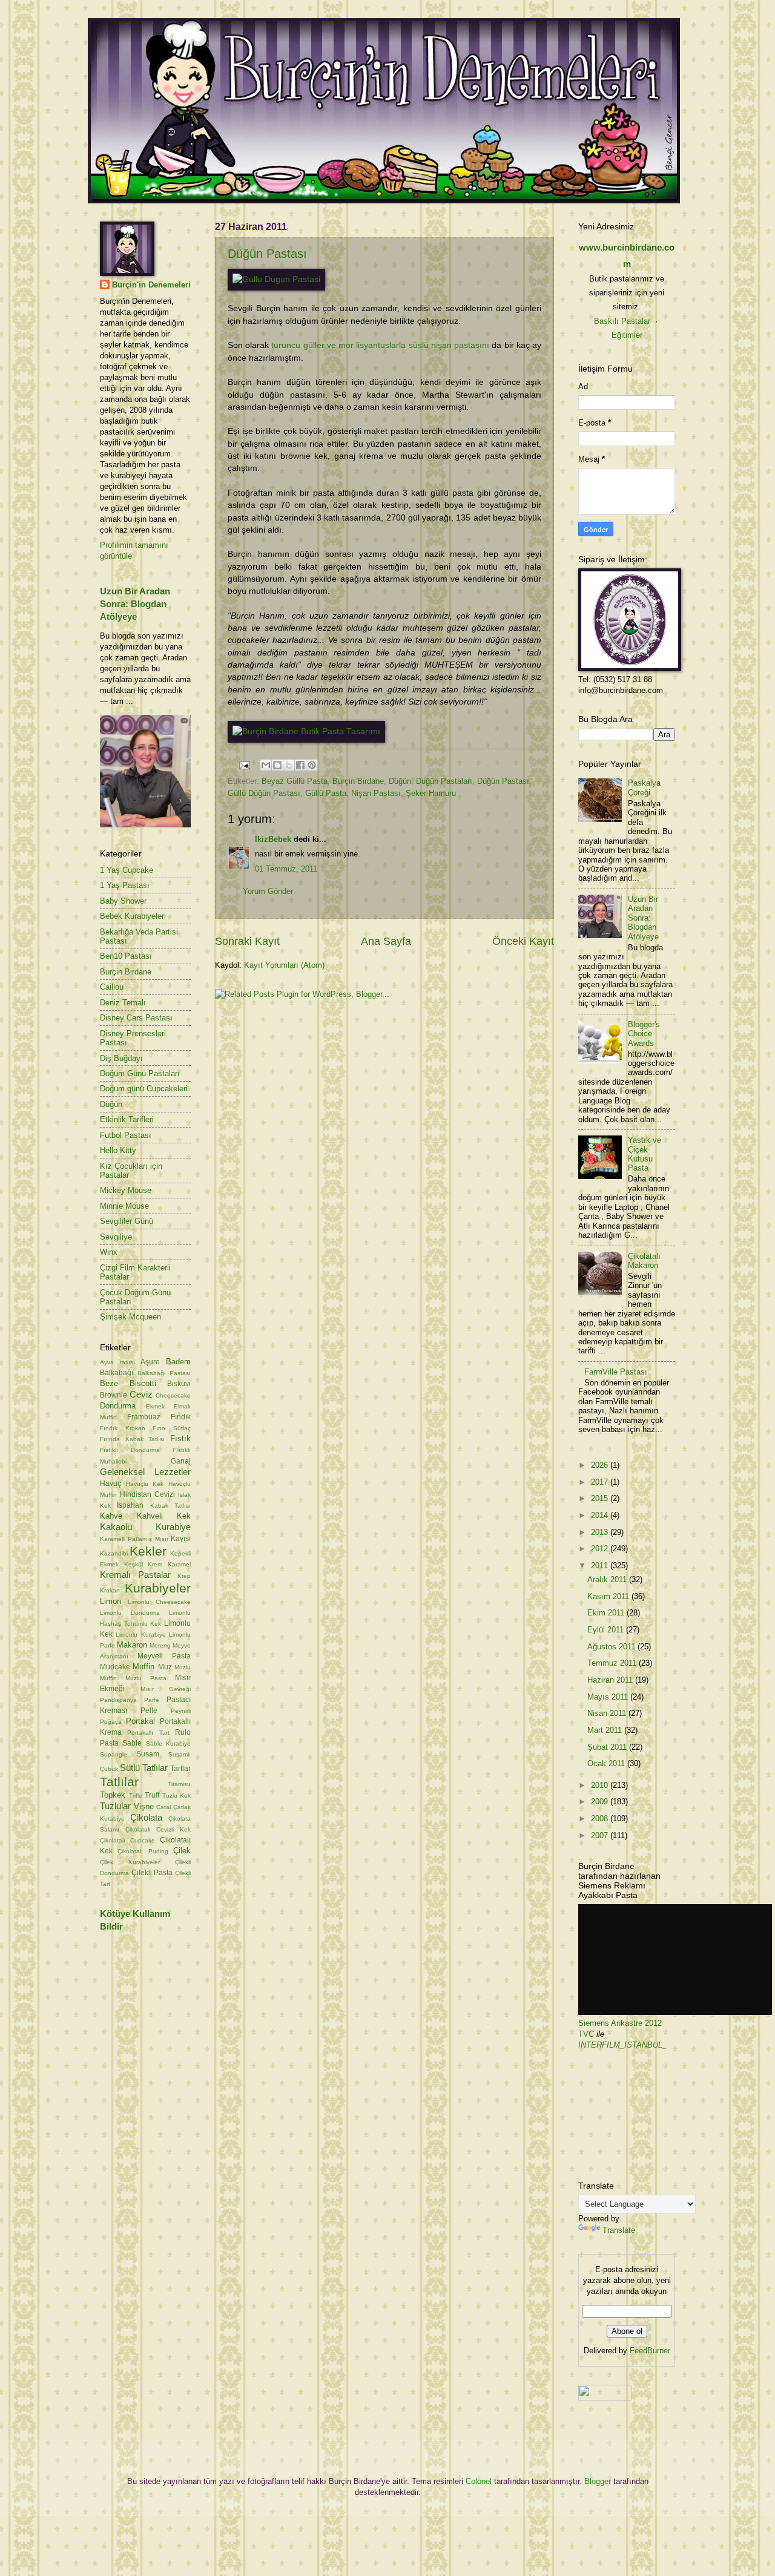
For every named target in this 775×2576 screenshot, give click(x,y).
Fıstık (180, 1438)
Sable (132, 1743)
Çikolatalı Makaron (644, 1261)
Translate (619, 2230)
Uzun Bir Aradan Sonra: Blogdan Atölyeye (135, 604)
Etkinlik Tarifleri (127, 1119)
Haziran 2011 (611, 1680)
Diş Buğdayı (121, 1058)
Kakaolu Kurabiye (145, 1527)
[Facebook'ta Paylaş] (300, 765)
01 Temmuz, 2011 (286, 869)
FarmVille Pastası (616, 1372)
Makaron (132, 1645)
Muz (165, 1667)
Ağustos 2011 (612, 1647)
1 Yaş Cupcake (127, 870)
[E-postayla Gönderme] (244, 765)
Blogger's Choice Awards (644, 1034)
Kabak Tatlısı (170, 1506)
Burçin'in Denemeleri (151, 285)
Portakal (140, 1721)
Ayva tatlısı (117, 1362)
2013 (601, 1532)
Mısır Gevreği (166, 1689)
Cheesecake (173, 1395)
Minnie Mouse (124, 1206)
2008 (601, 1819)
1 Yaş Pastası (125, 885)
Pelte (149, 1710)
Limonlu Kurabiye (140, 1635)
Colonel (479, 2481)
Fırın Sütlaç (172, 1428)
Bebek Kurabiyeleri (133, 916)
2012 (601, 1549)
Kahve (111, 1516)
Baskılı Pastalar (622, 321)
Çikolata (146, 1817)
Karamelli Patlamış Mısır (134, 1539)
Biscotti (143, 1383)
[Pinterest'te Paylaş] (312, 765)
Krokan (110, 1590)
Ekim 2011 (607, 1613)
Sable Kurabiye (168, 1743)
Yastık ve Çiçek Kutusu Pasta (645, 1154)
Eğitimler (627, 335)
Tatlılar (119, 1782)
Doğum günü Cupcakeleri (144, 1089)
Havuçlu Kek (145, 1484)
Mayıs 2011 (609, 1697)
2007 (601, 1835)
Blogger (598, 2481)
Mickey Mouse (126, 1190)
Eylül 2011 (607, 1630)
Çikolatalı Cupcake (127, 1840)
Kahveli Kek (164, 1516)
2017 (601, 1482)
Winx (109, 1252)
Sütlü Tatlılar (144, 1768)
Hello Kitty (118, 1150)
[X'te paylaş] (289, 765)
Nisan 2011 (608, 1713)
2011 (601, 1566)
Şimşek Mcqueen (130, 1317)
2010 (601, 1785)
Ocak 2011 (607, 1763)
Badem (178, 1362)
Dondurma (118, 1406)
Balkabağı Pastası (164, 1373)
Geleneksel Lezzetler (145, 1472)
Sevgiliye (116, 1237)
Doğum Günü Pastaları (140, 1073)
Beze (109, 1383)
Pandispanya (118, 1700)
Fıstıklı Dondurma (130, 1450)
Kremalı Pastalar (135, 1575)
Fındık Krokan (123, 1428)
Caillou (112, 987)
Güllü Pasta (326, 793)
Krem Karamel (169, 1564)
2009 (601, 1802)
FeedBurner (650, 2351)
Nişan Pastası (376, 793)
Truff (152, 1795)
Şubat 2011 (608, 1747)
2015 (601, 1498)
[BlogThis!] (277, 765)
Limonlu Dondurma (130, 1613)
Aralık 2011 (608, 1579)
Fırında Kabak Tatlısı (132, 1439)
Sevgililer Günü (127, 1221)
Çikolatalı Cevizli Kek (158, 1829)
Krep (184, 1576)
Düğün (400, 781)
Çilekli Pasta (152, 1873)
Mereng (160, 1645)
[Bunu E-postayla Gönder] (266, 765)
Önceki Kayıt (523, 941)
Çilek (182, 1851)
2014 (601, 1515)
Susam (148, 1754)
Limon (110, 1601)
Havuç (110, 1483)
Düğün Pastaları (444, 781)
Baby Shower (123, 901)
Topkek (113, 1795)
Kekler (148, 1551)
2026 (601, 1465)
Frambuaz (144, 1417)
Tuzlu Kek (177, 1796)
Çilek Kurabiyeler (130, 1862)
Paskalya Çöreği (644, 787)
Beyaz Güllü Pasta (295, 781)
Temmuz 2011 (613, 1663)
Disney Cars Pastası (136, 1018)
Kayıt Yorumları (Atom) (284, 965)
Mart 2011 (606, 1730)
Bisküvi (179, 1384)
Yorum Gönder (268, 891)
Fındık (181, 1417)
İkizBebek (273, 839)
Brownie (114, 1395)
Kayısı (181, 1539)
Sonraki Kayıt (247, 941)
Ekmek (155, 1406)
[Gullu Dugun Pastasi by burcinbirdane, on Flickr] (276, 279)
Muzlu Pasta (146, 1678)
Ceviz (141, 1394)
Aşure (150, 1362)
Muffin (143, 1667)
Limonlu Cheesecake (159, 1602)
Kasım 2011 (609, 1596)
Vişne (144, 1806)
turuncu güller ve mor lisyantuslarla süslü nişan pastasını (380, 345)
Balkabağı (117, 1373)
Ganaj (181, 1461)
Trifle (136, 1796)
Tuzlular (115, 1806)
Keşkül (134, 1564)
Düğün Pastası (267, 254)
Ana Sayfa (386, 941)
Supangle (114, 1754)
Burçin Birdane (358, 781)
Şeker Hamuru (431, 793)
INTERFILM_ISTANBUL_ (622, 2045)
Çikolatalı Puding (143, 1851)
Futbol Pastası (126, 1135)
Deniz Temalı (123, 1003)
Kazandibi (114, 1553)
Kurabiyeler (158, 1588)
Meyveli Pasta (164, 1656)
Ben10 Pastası (126, 956)
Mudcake (115, 1667)
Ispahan (130, 1505)
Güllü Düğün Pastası (264, 793)
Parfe (152, 1700)
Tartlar (180, 1769)
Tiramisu (179, 1784)
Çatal (163, 1807)
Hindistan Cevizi (147, 1494)
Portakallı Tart (148, 1733)
